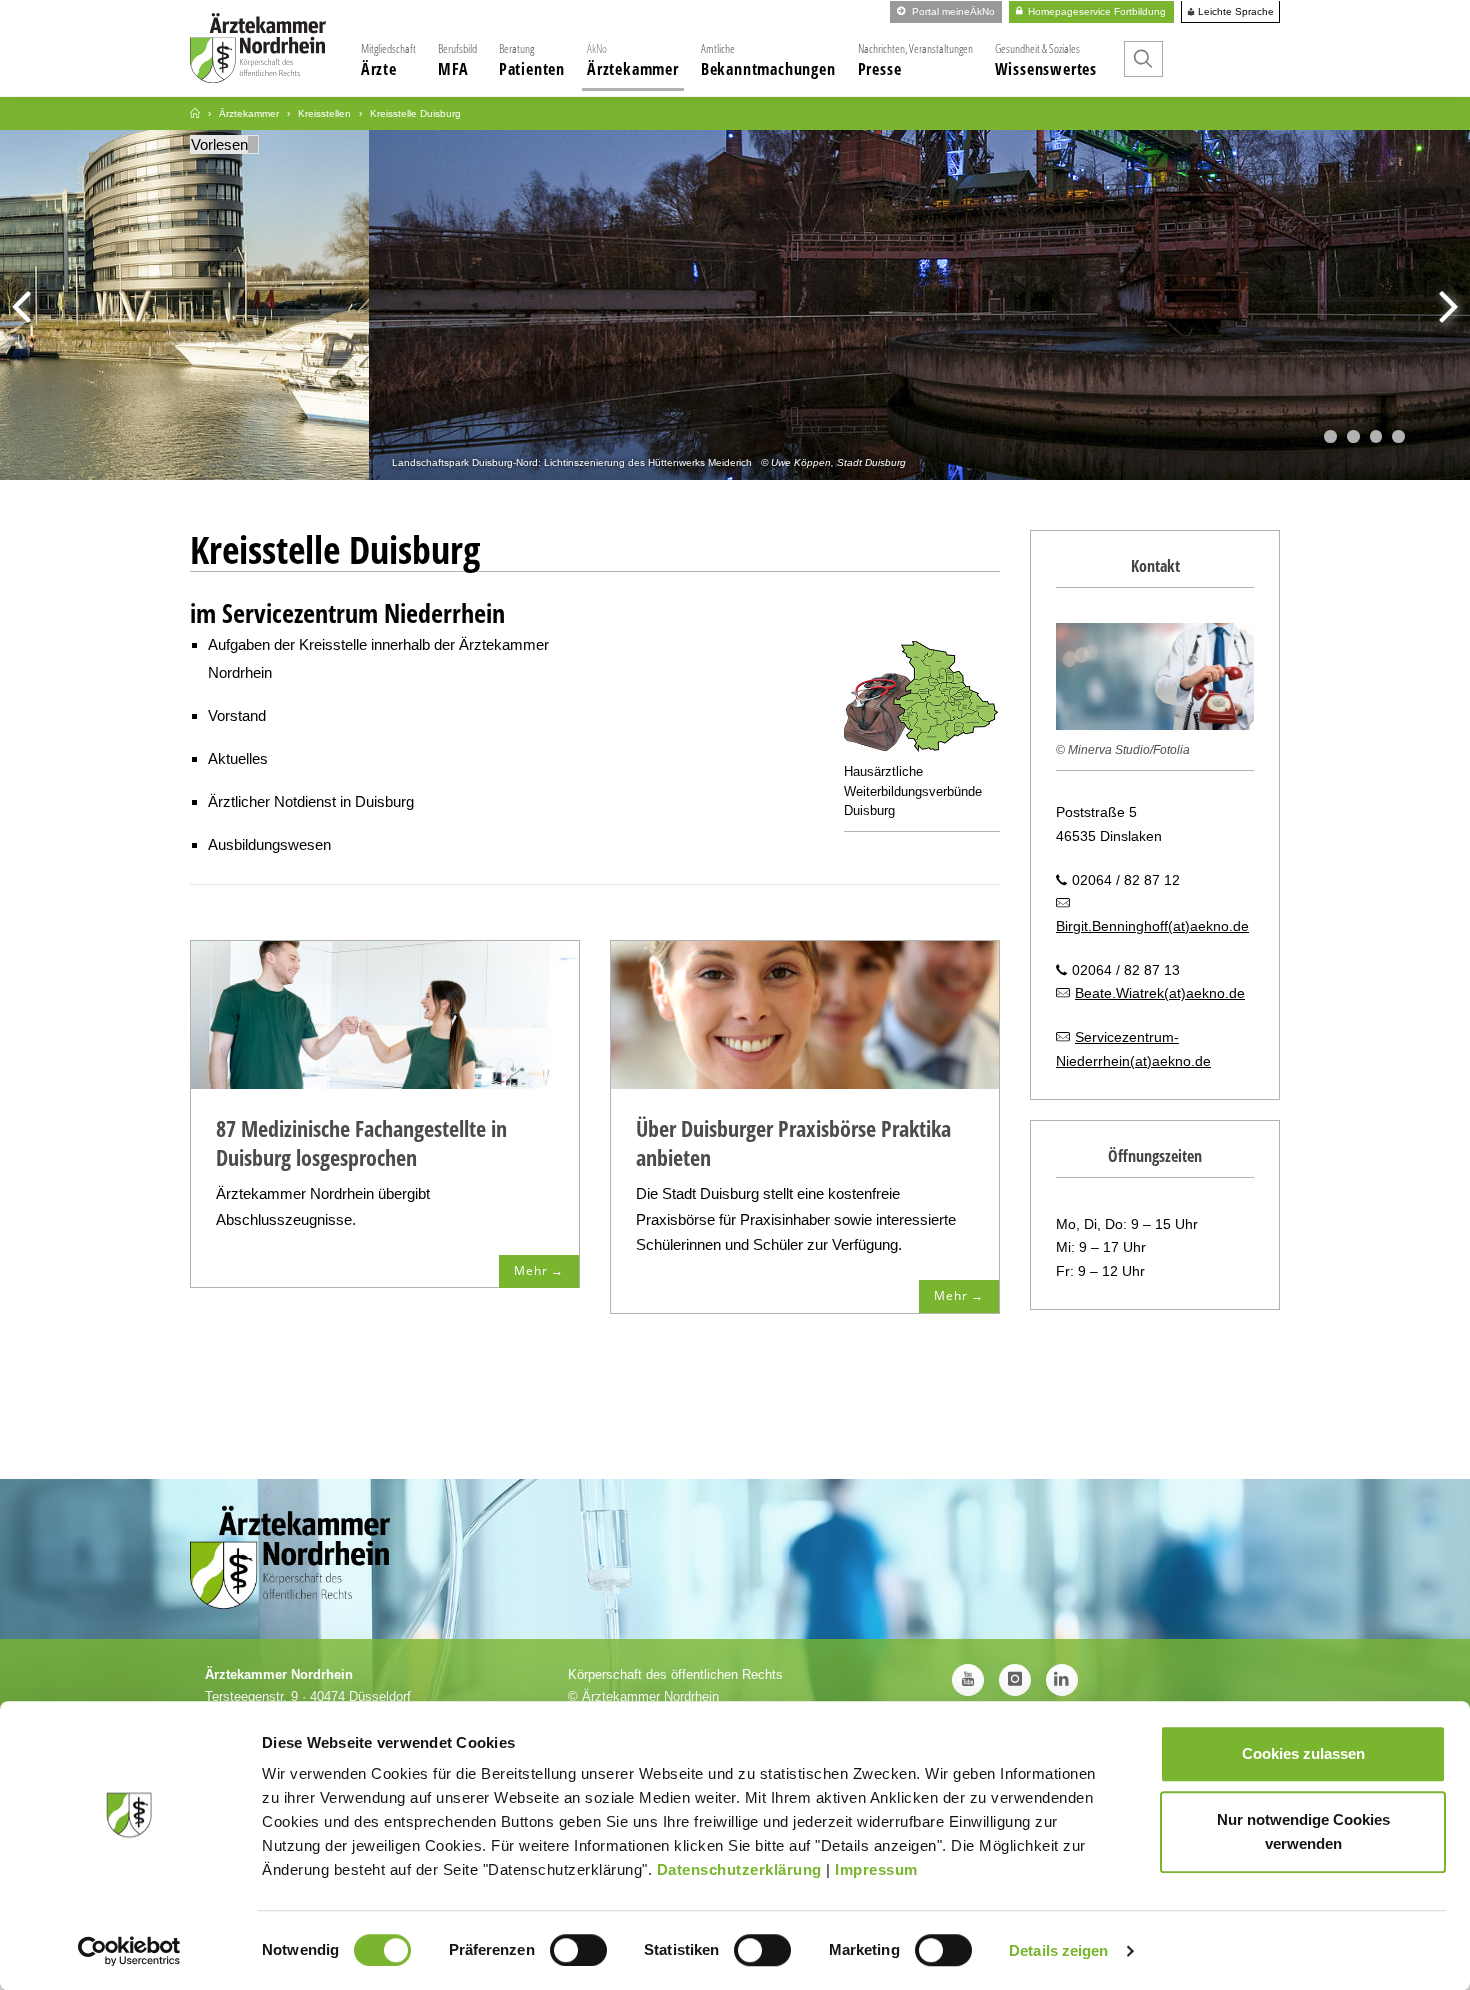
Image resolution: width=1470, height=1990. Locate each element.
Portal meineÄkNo (952, 11)
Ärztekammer (633, 60)
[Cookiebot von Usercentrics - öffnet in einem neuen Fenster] (129, 1951)
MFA (457, 60)
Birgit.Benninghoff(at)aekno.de (1152, 926)
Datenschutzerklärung (739, 1869)
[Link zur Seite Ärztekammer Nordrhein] (195, 113)
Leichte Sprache (1234, 12)
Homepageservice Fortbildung (1095, 11)
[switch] (578, 1950)
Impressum (876, 1869)
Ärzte (388, 60)
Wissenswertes (1046, 60)
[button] (1330, 436)
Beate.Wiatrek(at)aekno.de (1160, 993)
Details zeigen (1058, 1950)
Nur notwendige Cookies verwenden (1303, 1831)
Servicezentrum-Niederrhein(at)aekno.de (1133, 1049)
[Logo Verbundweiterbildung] (922, 700)
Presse (915, 60)
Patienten (532, 60)
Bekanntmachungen (768, 60)
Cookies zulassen (1303, 1753)
